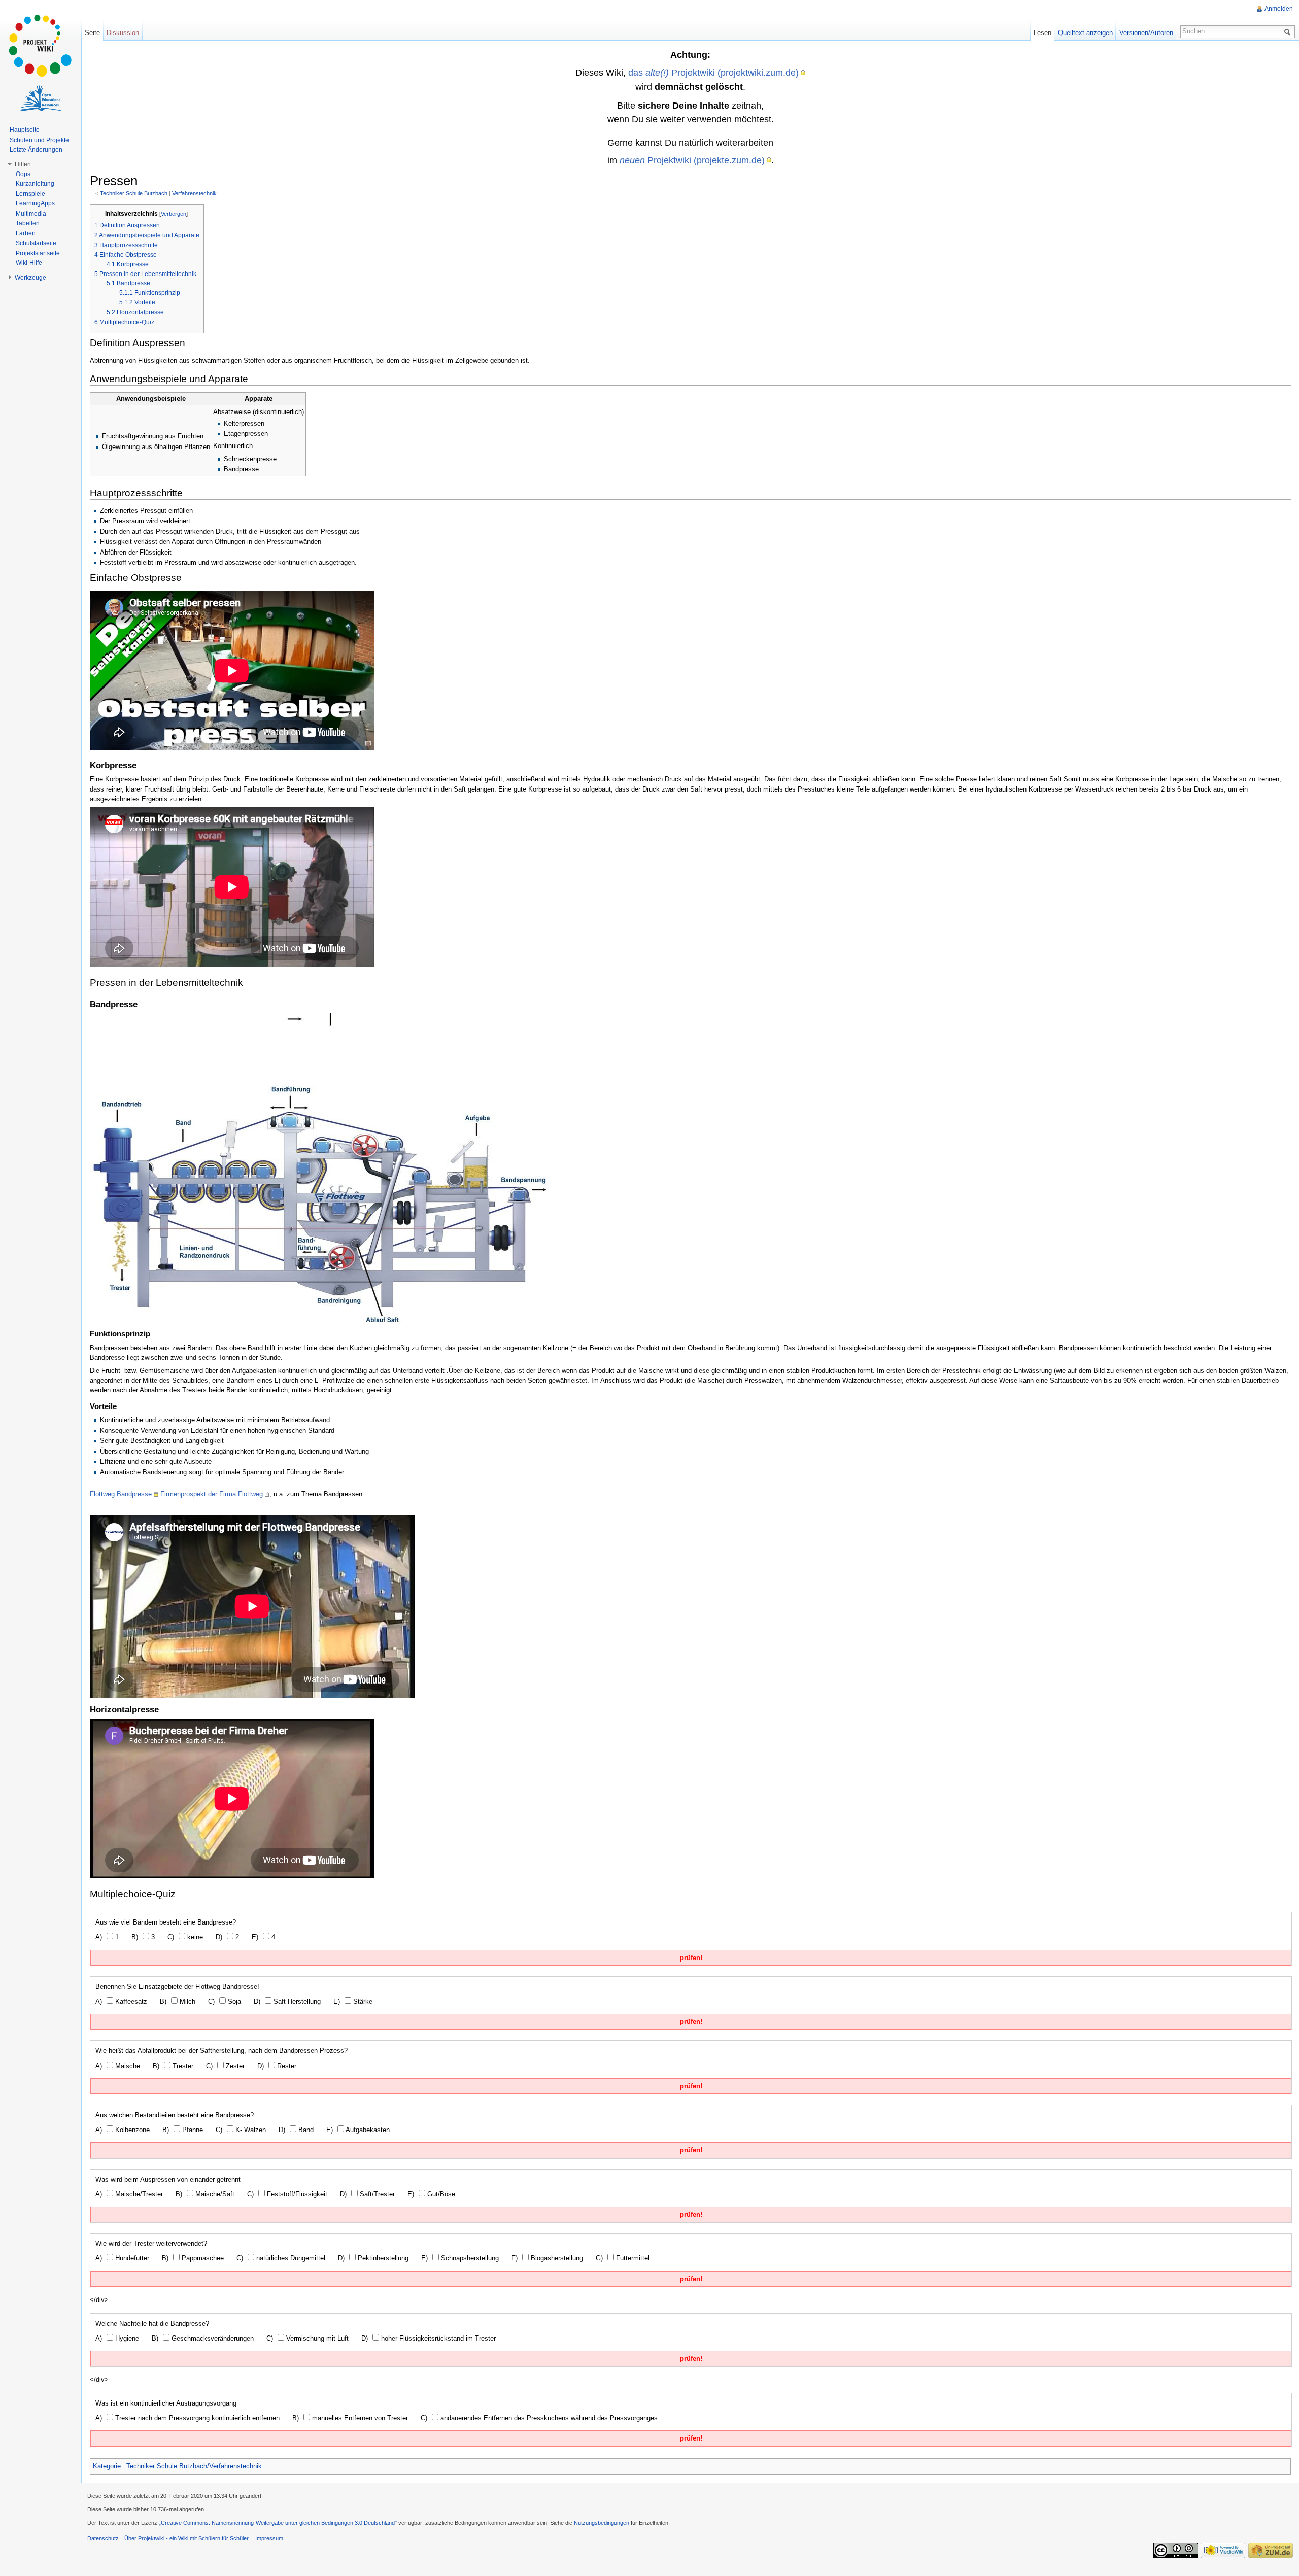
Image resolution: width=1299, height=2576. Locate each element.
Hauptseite (25, 130)
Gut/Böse (440, 2194)
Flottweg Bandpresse (121, 1494)
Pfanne (192, 2130)
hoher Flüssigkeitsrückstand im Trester (437, 2338)
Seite (92, 33)
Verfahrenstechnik (194, 193)
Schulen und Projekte (39, 140)
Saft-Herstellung (296, 2001)
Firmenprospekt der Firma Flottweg (212, 1494)
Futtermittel (632, 2258)
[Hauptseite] (41, 46)
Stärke (362, 2001)
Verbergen (174, 214)
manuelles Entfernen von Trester (359, 2418)
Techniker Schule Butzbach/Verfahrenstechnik (194, 2466)
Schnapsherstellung (469, 2258)
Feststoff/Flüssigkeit (296, 2194)
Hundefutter (131, 2258)
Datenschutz (103, 2538)
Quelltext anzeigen (1085, 33)
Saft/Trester (376, 2194)
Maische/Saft (214, 2194)
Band (305, 2130)
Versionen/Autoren (1146, 33)
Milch (186, 2001)
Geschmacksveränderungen (212, 2338)
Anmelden (1279, 9)
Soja (233, 2001)
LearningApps (35, 203)
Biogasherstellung (556, 2258)
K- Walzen (250, 2130)
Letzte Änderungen (36, 150)
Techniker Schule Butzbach (134, 193)
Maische (127, 2066)
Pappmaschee (202, 2258)
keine (194, 1937)
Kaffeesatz (130, 2001)
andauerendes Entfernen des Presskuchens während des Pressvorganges (548, 2418)
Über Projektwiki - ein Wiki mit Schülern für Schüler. (187, 2538)
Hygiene (126, 2338)
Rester (286, 2066)
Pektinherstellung (382, 2258)
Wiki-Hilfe (29, 263)
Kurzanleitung (35, 184)
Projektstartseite (38, 253)
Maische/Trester (138, 2194)
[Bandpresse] (318, 1167)
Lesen (1042, 33)
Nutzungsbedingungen (602, 2523)
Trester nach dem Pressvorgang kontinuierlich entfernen (196, 2418)
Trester (182, 2066)
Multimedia (31, 214)
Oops (23, 174)
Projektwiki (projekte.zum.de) (692, 160)
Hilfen (23, 164)
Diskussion (123, 33)
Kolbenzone (131, 2130)
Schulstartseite (36, 243)
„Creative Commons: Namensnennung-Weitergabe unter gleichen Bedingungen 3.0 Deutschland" (278, 2523)
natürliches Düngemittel (290, 2258)
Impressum (269, 2538)
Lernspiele (30, 194)
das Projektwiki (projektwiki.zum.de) (713, 72)
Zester (234, 2066)
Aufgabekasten (367, 2130)
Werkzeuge (30, 278)
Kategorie (107, 2466)
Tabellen (28, 223)
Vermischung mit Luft (316, 2338)
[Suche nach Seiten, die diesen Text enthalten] (1289, 31)
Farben (26, 233)
